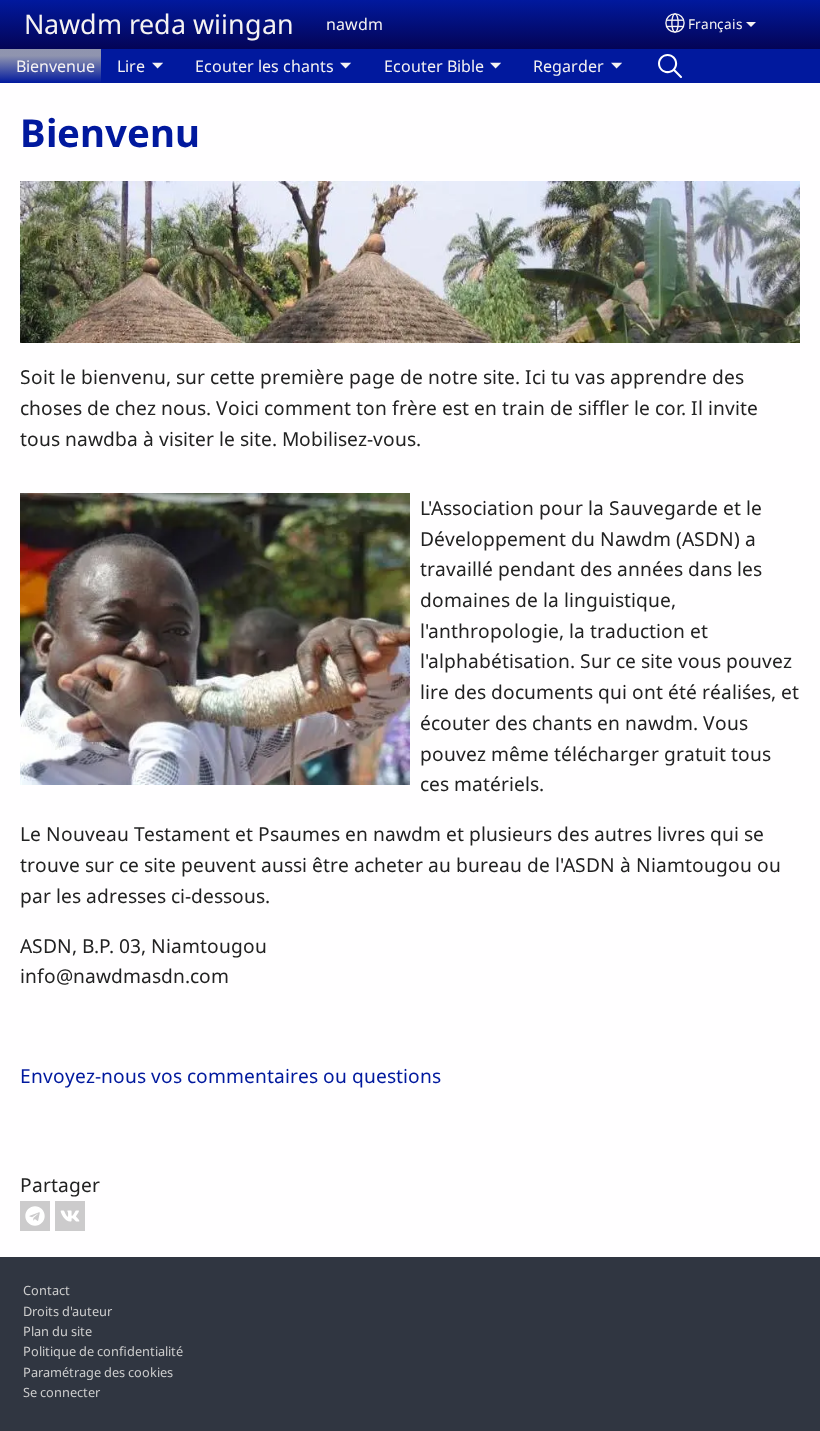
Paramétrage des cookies (98, 1372)
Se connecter (61, 1392)
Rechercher (670, 66)
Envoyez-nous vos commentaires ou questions (230, 1075)
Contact (46, 1290)
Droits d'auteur (67, 1311)
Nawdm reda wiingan (159, 23)
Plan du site (57, 1331)
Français (715, 23)
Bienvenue (55, 66)
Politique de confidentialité (103, 1351)
